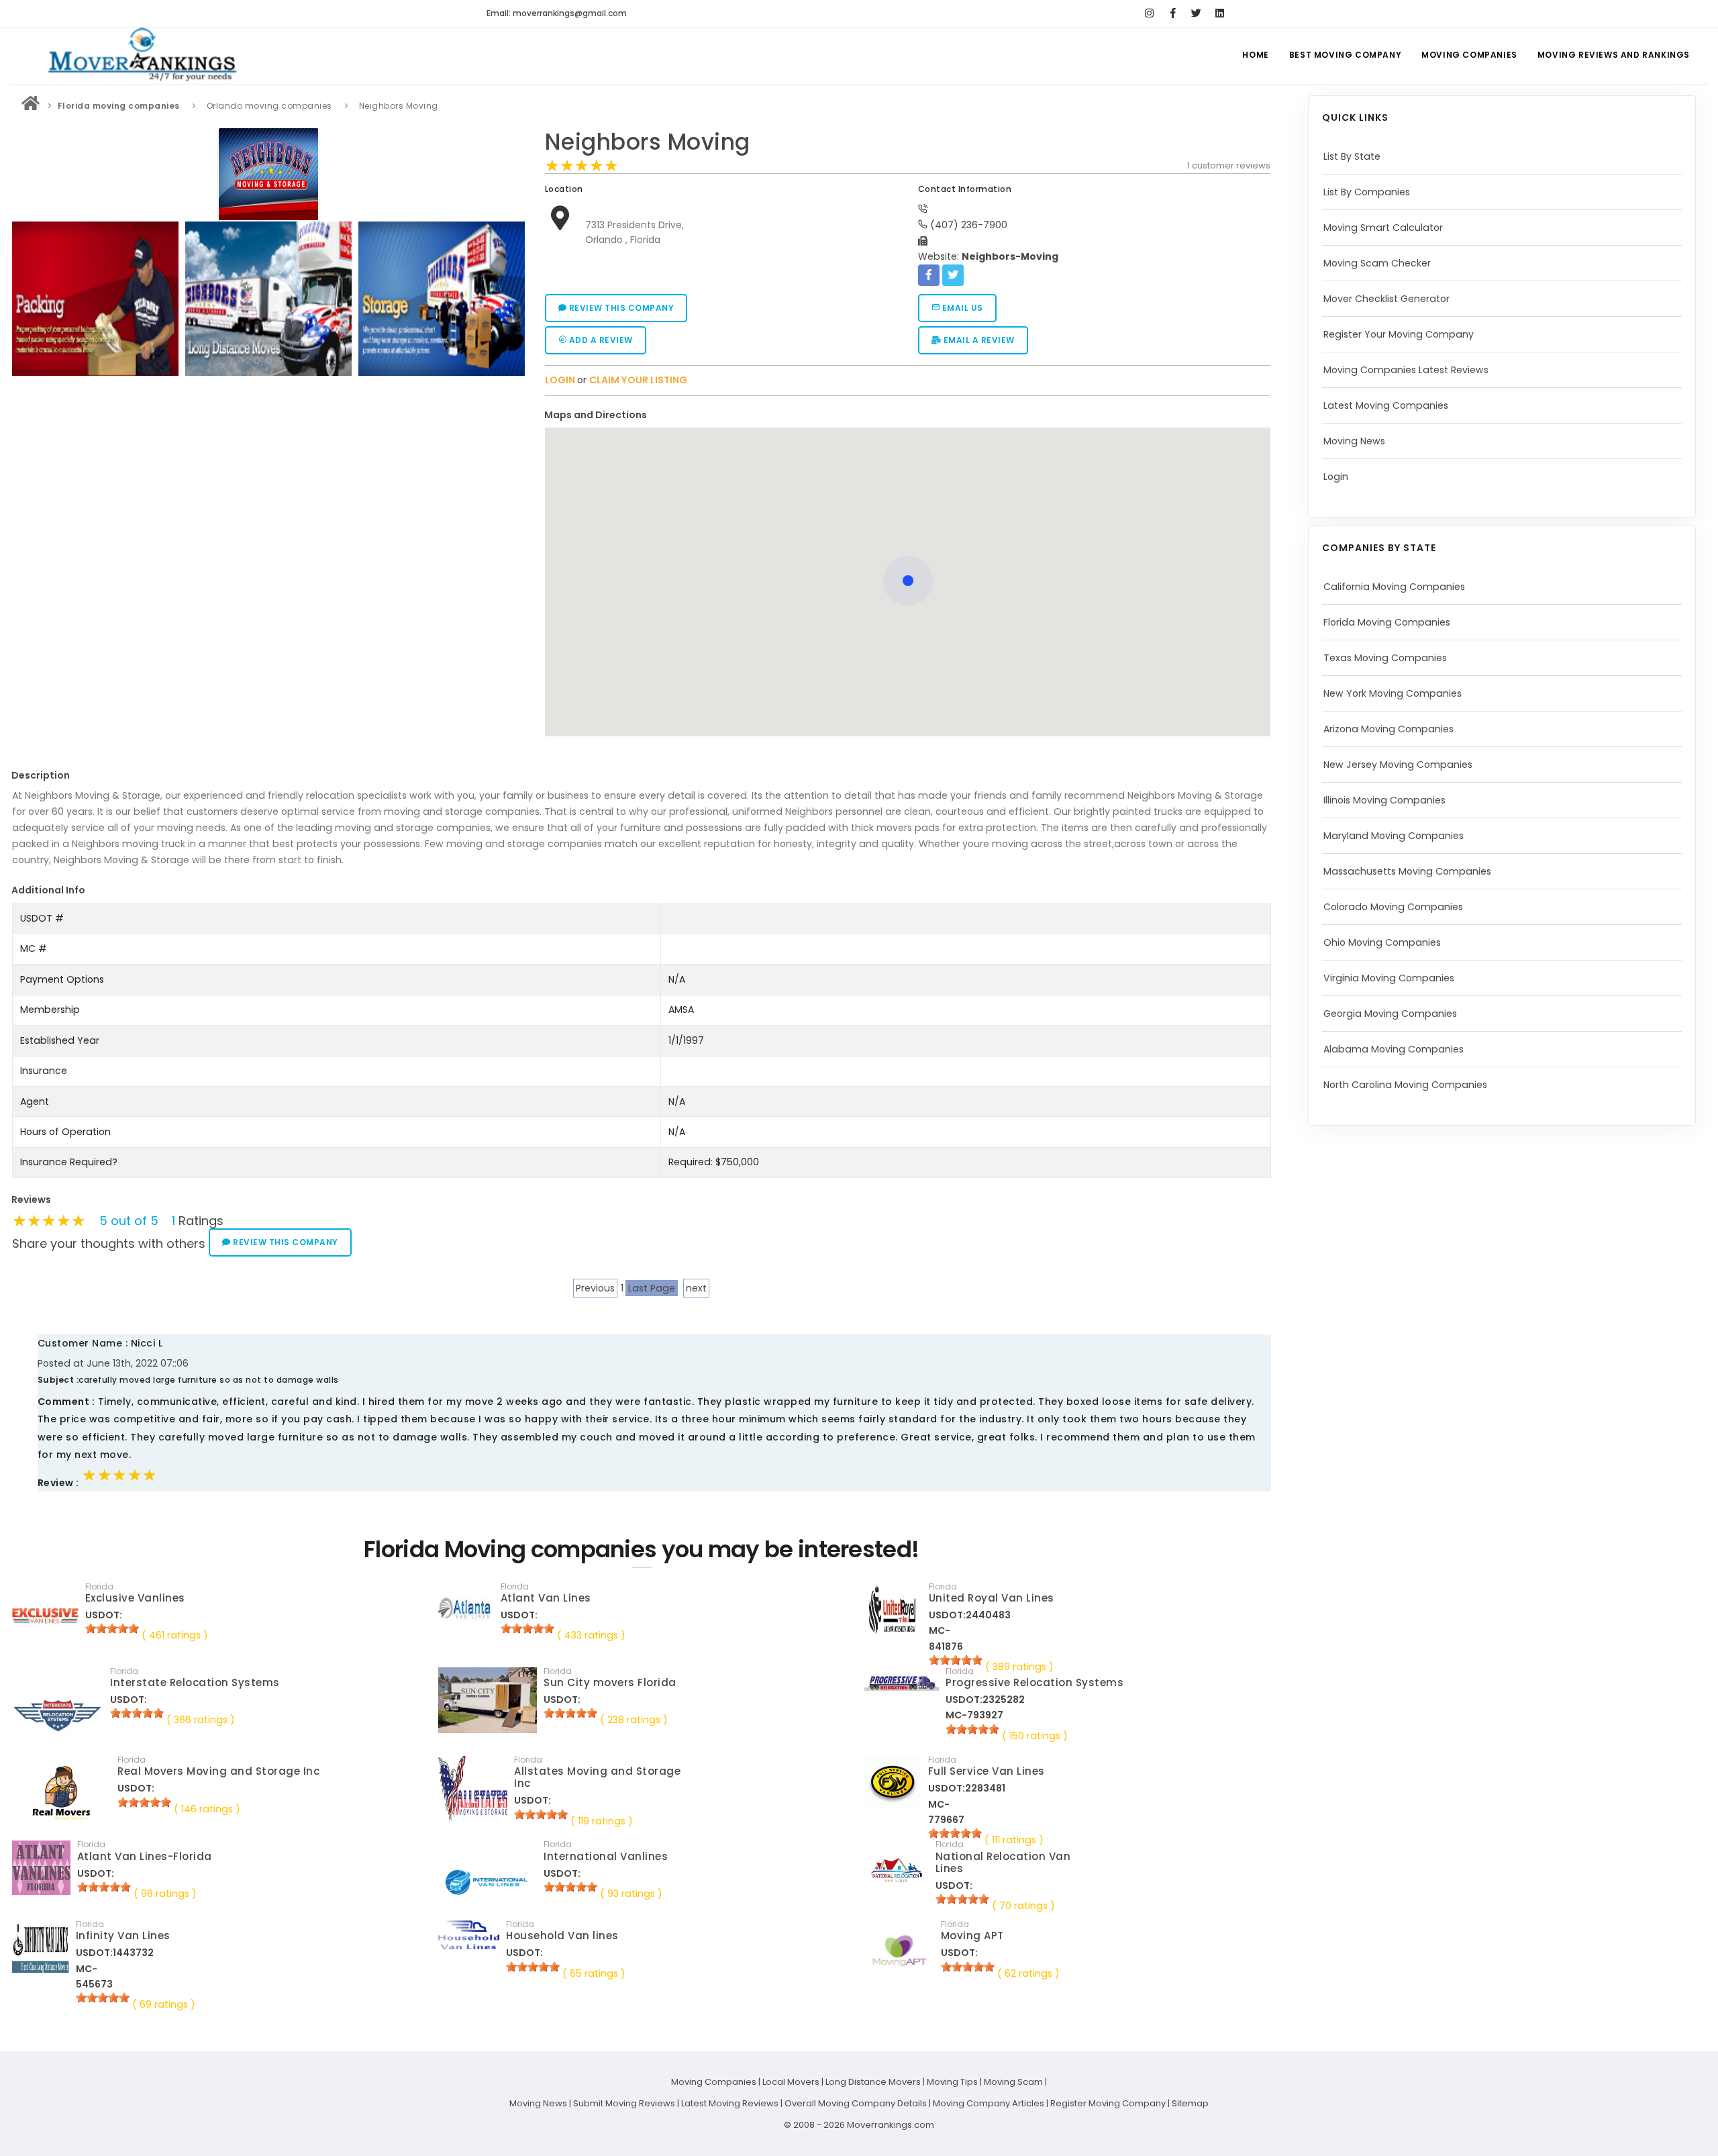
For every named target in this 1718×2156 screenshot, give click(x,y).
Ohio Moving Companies (1382, 942)
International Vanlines (606, 1856)
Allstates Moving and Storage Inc (597, 1777)
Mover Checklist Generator (1386, 299)
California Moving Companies (1394, 587)
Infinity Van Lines (123, 1935)
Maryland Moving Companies (1394, 836)
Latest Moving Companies (1386, 405)
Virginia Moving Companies (1389, 978)
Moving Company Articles (989, 2103)
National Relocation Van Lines (1003, 1862)
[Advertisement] (268, 475)
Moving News (1354, 441)
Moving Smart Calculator (1383, 228)
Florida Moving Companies (1387, 622)
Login (1336, 477)
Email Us (961, 308)
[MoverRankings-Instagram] (1149, 13)
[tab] (903, 415)
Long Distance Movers (873, 2082)
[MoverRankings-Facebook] (1173, 13)
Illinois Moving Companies (1384, 800)
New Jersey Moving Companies (1398, 765)
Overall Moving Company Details (856, 2103)
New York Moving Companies (1393, 693)
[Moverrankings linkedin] (1220, 13)
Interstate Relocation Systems (195, 1682)
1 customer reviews (1229, 165)
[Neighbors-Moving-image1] (442, 299)
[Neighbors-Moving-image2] (95, 299)
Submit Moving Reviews (624, 2103)
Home (1255, 55)
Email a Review (978, 340)
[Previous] (26, 297)
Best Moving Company (1345, 55)
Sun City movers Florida (610, 1682)
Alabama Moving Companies (1394, 1049)
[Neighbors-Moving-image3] (268, 299)
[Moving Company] (31, 106)
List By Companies (1367, 192)
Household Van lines (562, 1935)
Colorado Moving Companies (1393, 907)
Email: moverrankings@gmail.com (557, 13)
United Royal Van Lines (992, 1598)
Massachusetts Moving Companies (1407, 871)
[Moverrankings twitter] (1196, 13)
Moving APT (972, 1935)
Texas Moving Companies (1385, 658)
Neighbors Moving (648, 142)
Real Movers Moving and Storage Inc (218, 1771)
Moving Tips (952, 2082)
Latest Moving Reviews (730, 2103)
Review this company (620, 308)
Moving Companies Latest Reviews (1406, 370)
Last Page (652, 1288)
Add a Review (600, 340)
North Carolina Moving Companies (1405, 1085)
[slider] (582, 166)
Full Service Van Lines (987, 1771)
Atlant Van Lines (546, 1598)
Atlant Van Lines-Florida (145, 1856)
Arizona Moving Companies (1388, 729)
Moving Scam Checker (1377, 263)
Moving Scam (1013, 2082)
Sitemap (1190, 2103)
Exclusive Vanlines (135, 1598)
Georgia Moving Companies (1390, 1014)
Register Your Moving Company (1399, 334)
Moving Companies (1469, 55)
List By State (1352, 156)
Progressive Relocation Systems (1034, 1682)
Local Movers (791, 2082)
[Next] (511, 297)
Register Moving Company (1108, 2103)
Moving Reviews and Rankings (1614, 55)
